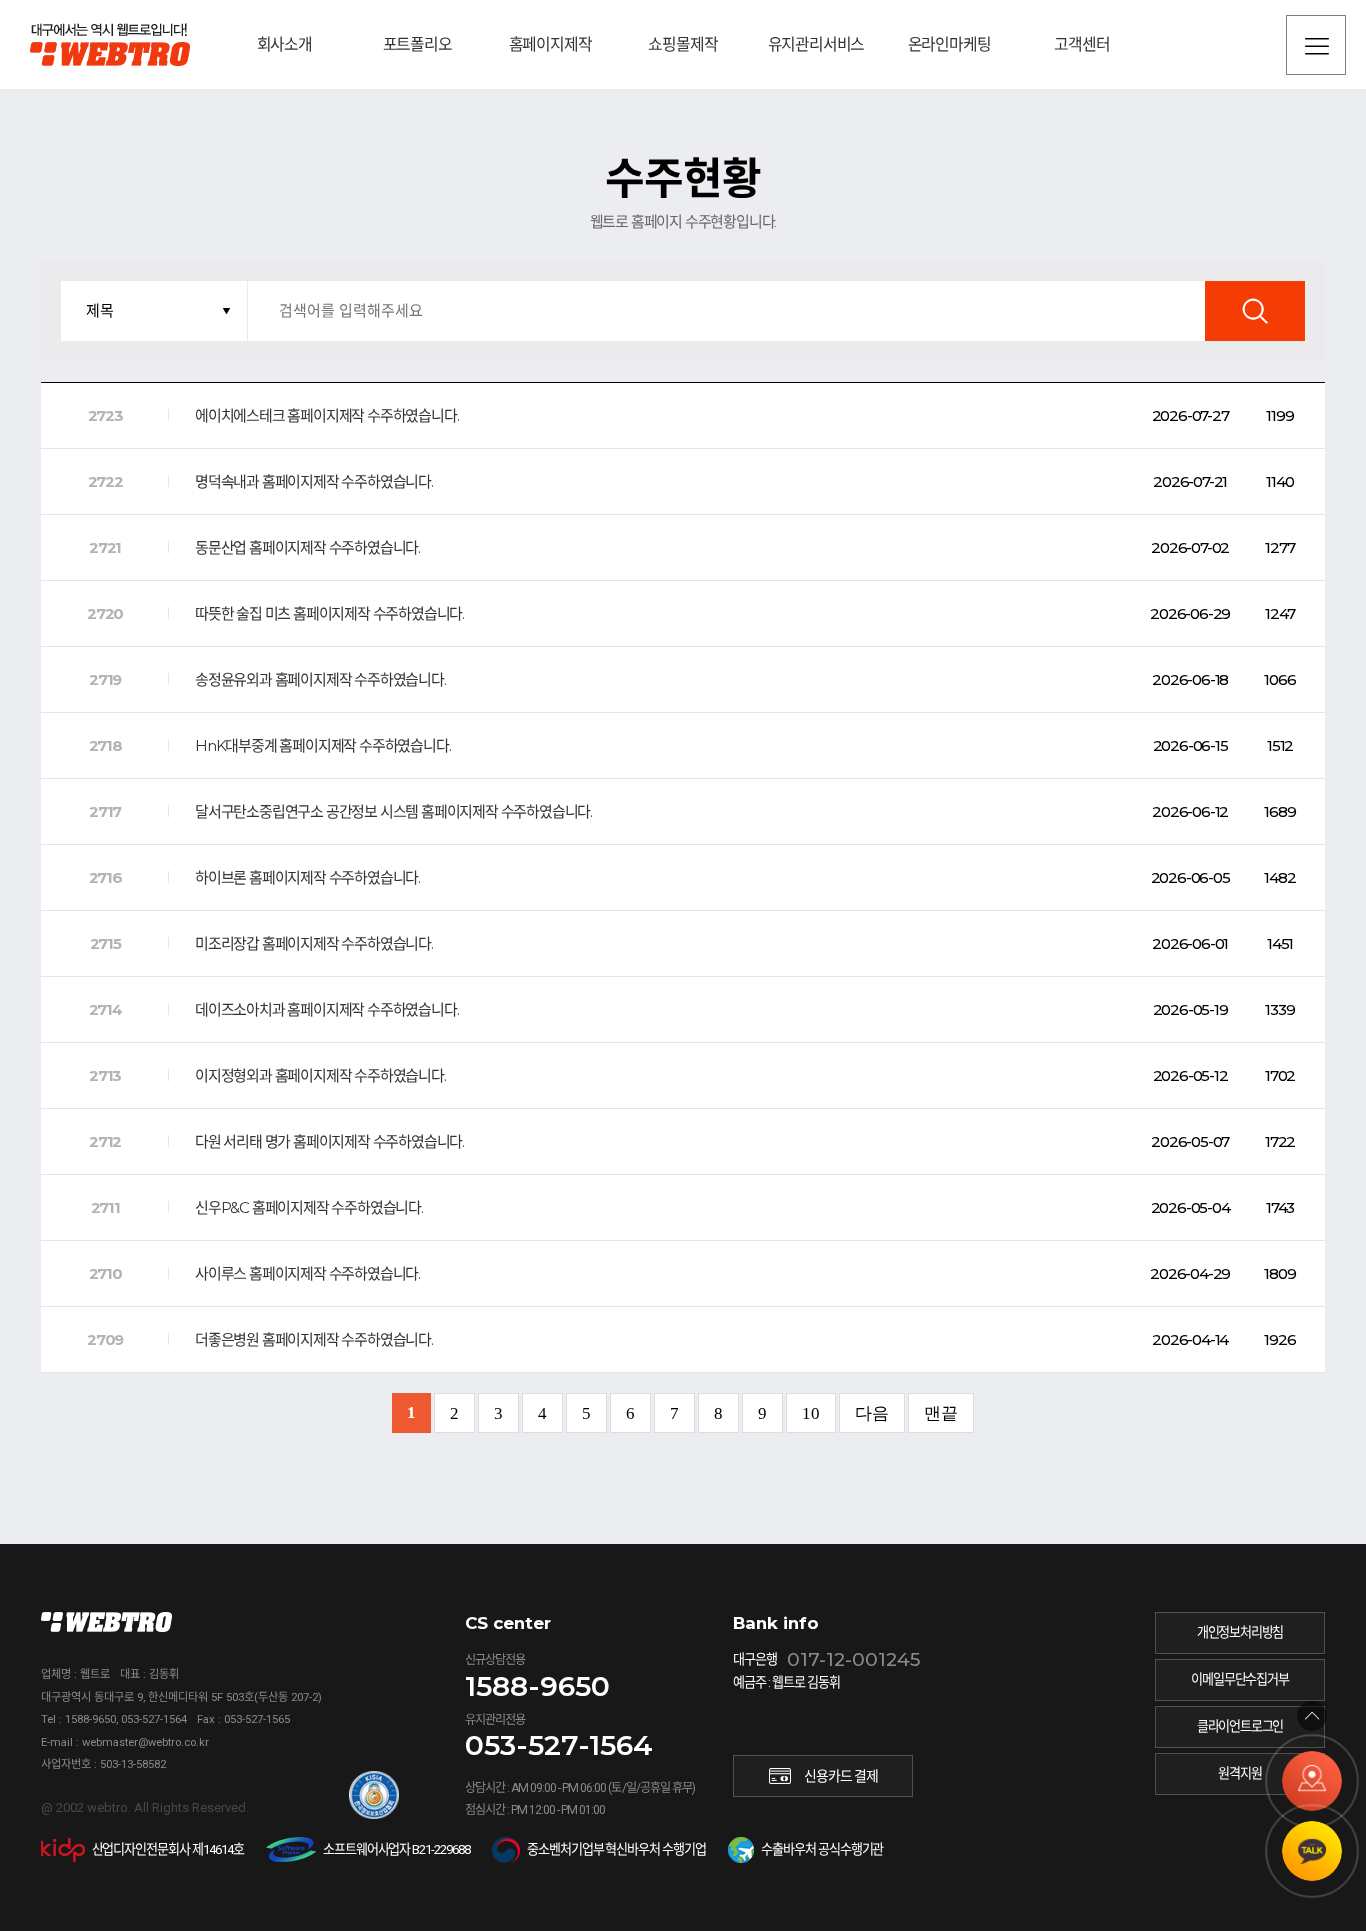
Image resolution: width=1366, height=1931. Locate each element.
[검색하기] (1255, 311)
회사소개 (284, 44)
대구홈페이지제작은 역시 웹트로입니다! (110, 44)
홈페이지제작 (550, 44)
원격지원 (1239, 1773)
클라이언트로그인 (1240, 1726)
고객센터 (1081, 44)
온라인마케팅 (949, 44)
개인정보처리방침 (1240, 1632)
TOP (1312, 1716)
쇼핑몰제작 (682, 44)
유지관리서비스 (816, 44)
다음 (872, 1413)
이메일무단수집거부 (1239, 1679)
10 (811, 1413)
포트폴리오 (417, 44)
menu (1316, 45)
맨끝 (941, 1413)
